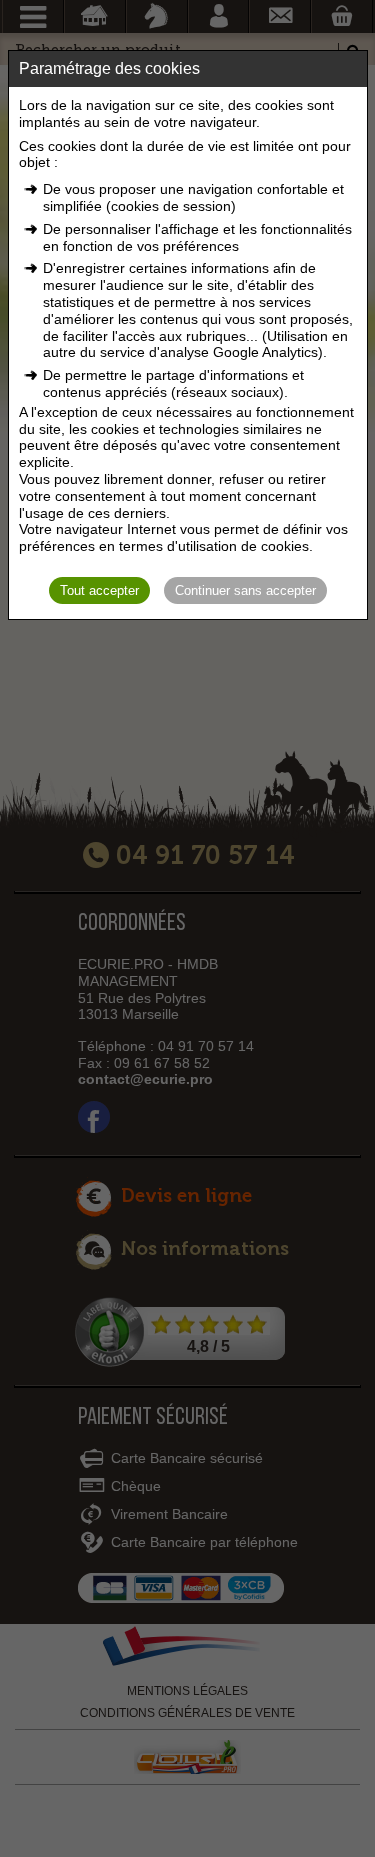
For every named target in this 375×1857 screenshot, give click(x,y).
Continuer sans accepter (245, 590)
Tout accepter (99, 590)
